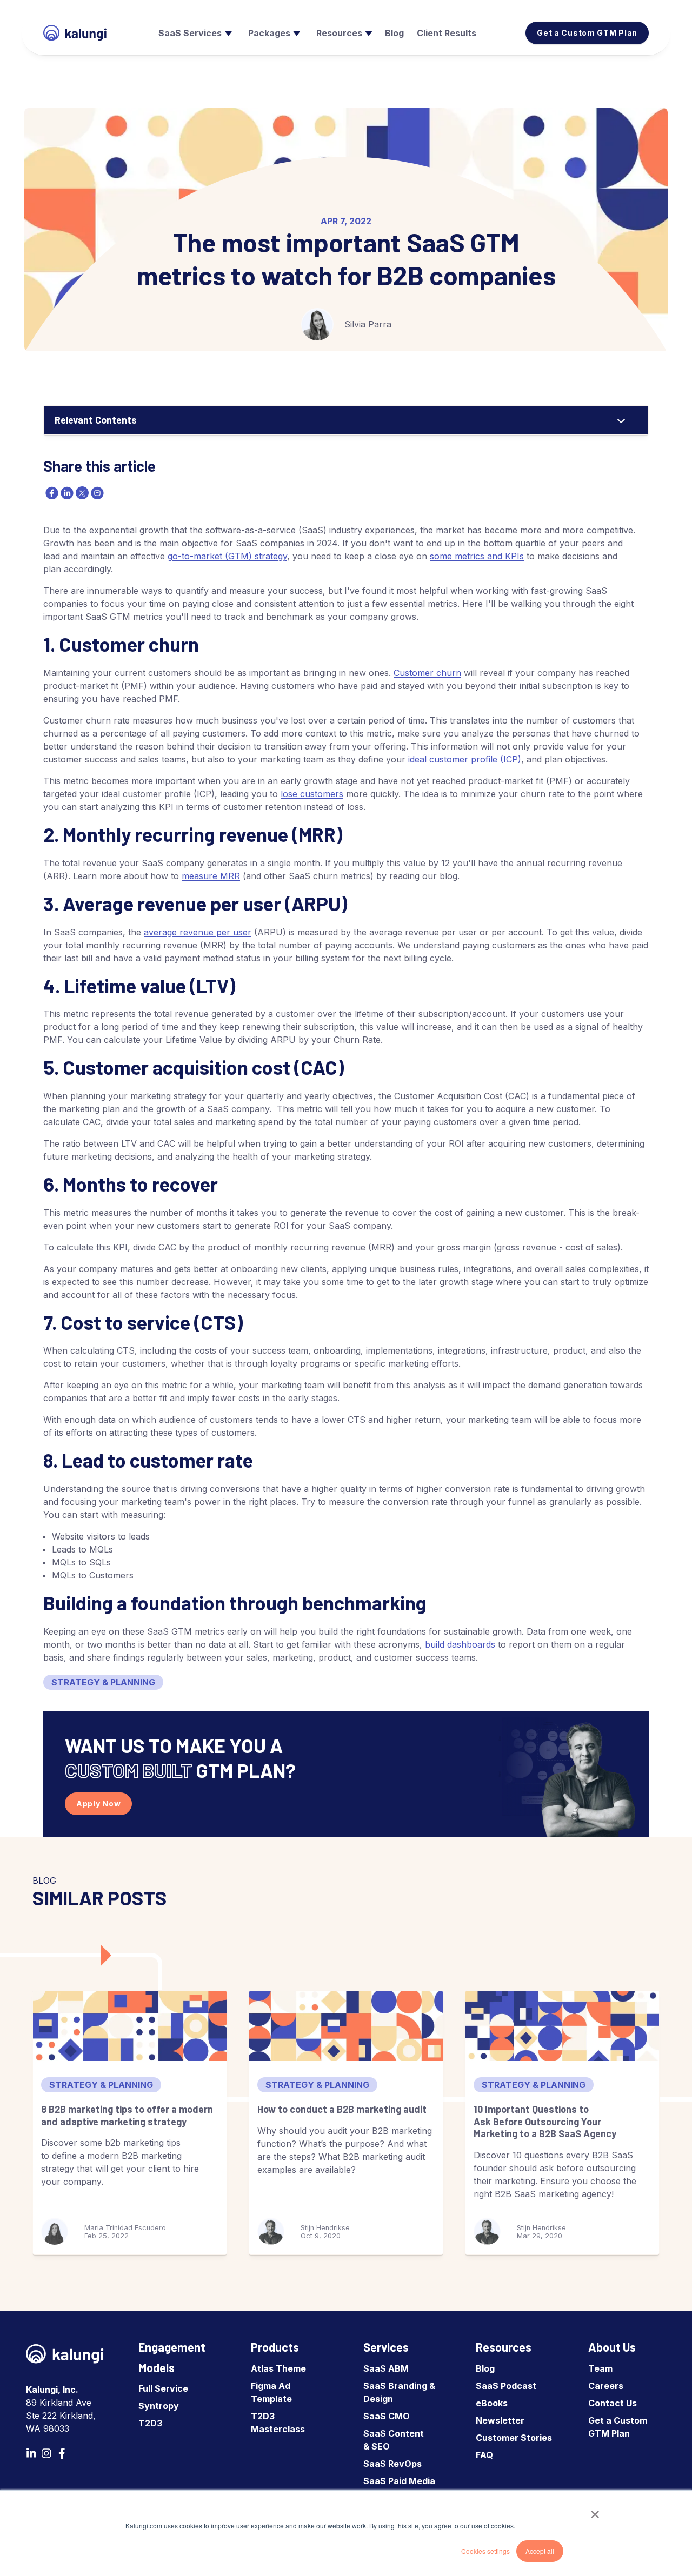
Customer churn (427, 673)
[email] (96, 493)
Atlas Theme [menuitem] (278, 2368)
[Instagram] (46, 2453)
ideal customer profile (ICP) (465, 759)
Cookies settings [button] (485, 2551)
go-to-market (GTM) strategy (227, 556)
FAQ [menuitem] (484, 2455)
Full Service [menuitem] (163, 2388)
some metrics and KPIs (477, 556)
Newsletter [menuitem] (500, 2420)
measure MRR (211, 876)
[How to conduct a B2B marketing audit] (346, 2026)
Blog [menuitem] (485, 2368)
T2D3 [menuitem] (150, 2423)
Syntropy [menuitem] (159, 2406)
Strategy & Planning (103, 1682)
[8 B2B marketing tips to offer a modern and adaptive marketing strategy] (130, 2026)
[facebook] (51, 493)
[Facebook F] (62, 2453)
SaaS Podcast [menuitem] (506, 2386)
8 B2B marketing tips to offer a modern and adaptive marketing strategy (127, 2115)
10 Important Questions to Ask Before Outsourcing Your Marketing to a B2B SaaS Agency (545, 2121)
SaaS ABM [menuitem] (386, 2368)
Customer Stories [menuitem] (514, 2438)
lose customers (312, 794)
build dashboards (460, 1644)
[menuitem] (194, 33)
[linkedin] (66, 493)
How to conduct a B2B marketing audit (342, 2109)
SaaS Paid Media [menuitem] (399, 2481)
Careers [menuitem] (606, 2386)
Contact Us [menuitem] (613, 2403)
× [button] (595, 2511)
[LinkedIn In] (31, 2453)
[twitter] (81, 493)
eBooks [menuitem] (492, 2403)
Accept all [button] (540, 2551)
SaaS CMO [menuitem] (387, 2416)
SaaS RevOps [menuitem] (392, 2464)
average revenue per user (198, 932)
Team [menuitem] (600, 2368)
